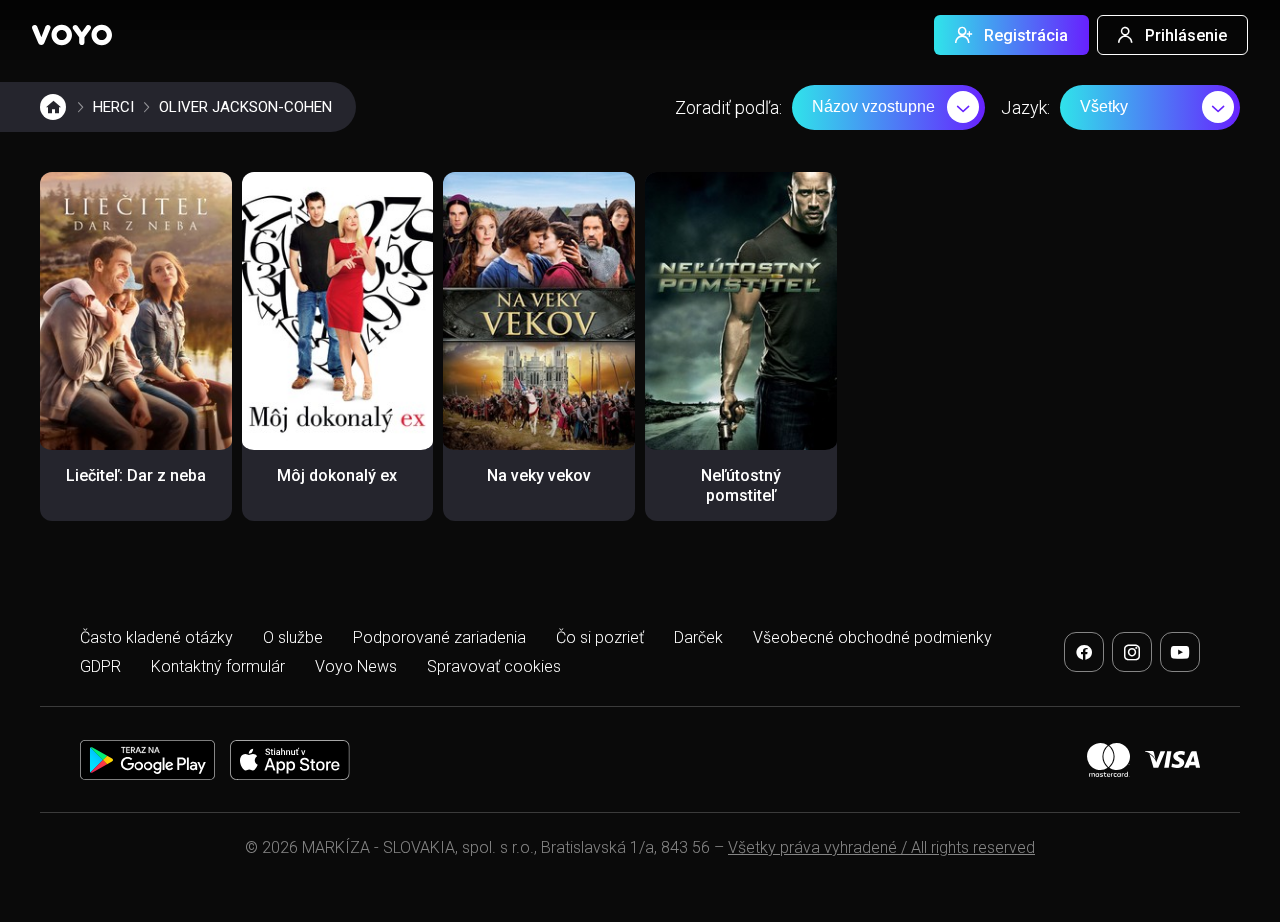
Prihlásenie (1186, 35)
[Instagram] (1132, 652)
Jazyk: (1025, 107)
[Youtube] (1180, 652)
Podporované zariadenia (439, 637)
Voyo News (356, 666)
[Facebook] (1084, 652)
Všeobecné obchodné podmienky (872, 637)
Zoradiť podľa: (728, 107)
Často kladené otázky (156, 637)
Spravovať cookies (494, 666)
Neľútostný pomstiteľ (741, 485)
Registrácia (1026, 35)
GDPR (100, 666)
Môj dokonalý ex (337, 475)
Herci (113, 107)
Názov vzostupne (873, 106)
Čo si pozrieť (600, 637)
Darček (698, 637)
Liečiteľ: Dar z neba (136, 475)
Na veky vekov (539, 475)
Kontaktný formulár (218, 666)
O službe (293, 637)
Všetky (1104, 106)
